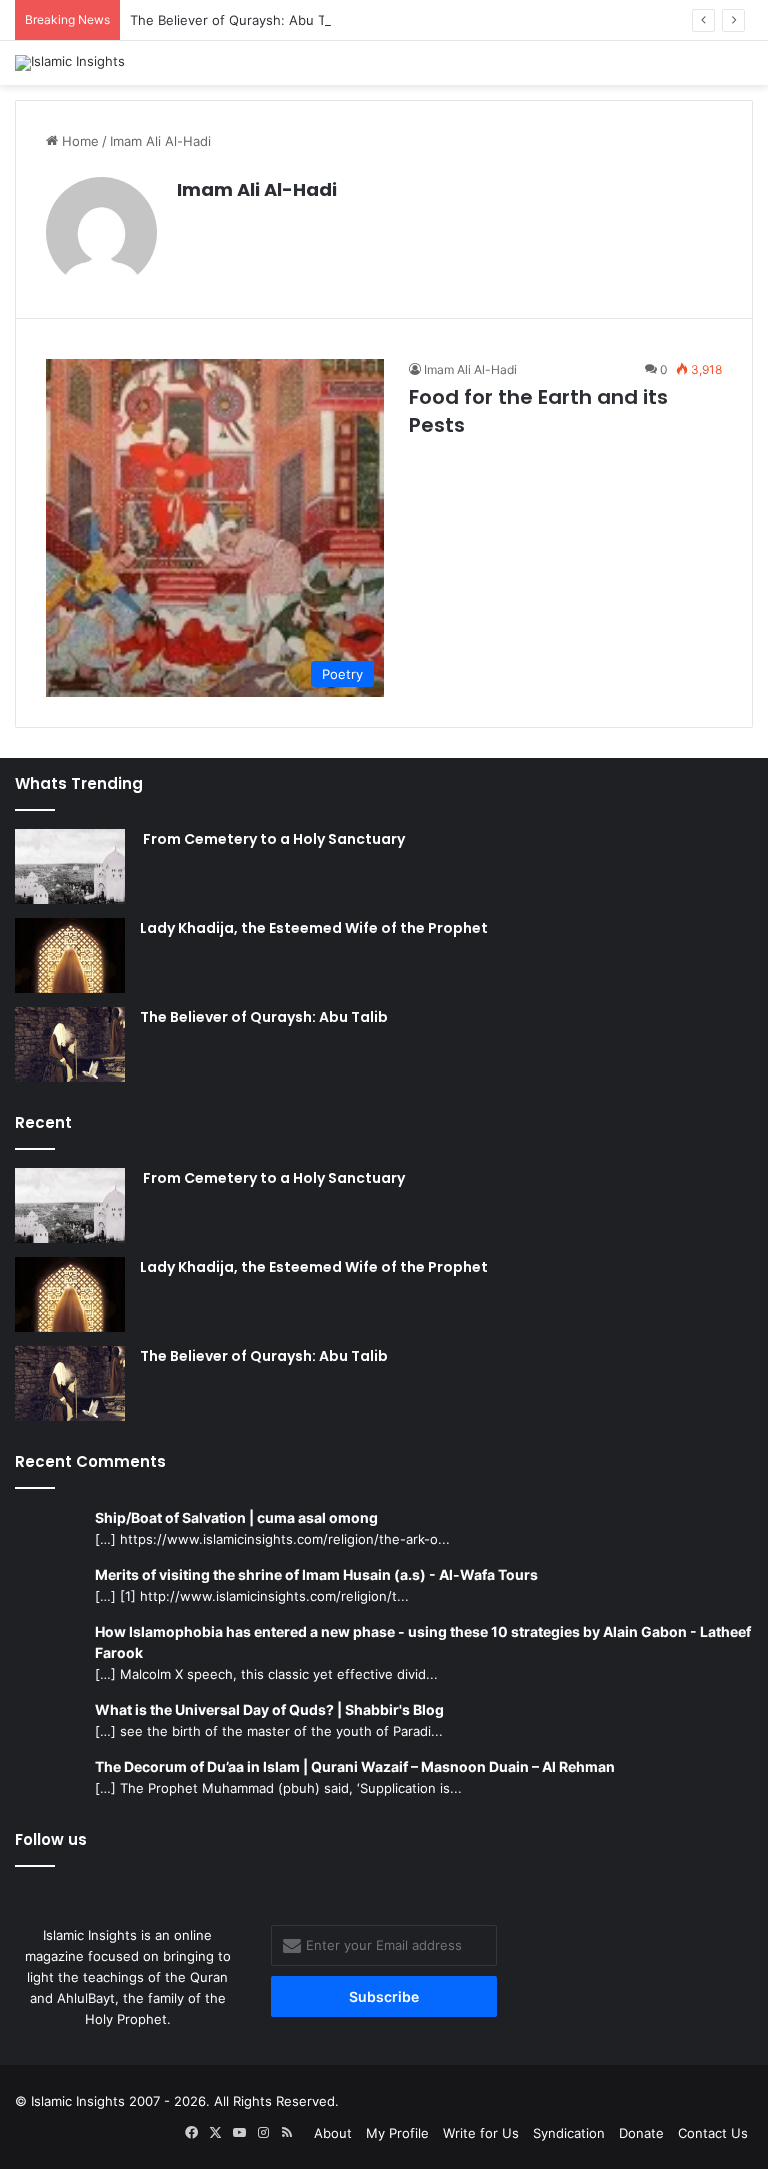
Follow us (51, 1839)
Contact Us (713, 2133)
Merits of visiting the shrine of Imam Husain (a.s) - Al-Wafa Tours (316, 1574)
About (333, 2133)
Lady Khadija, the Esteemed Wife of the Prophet (314, 928)
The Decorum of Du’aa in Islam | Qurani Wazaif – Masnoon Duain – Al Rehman (355, 1766)
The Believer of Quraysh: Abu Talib (238, 20)
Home (78, 141)
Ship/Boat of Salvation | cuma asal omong (236, 1517)
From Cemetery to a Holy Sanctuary (272, 839)
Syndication (569, 2133)
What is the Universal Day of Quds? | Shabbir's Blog (269, 1709)
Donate (641, 2133)
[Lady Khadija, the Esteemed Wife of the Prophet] (70, 955)
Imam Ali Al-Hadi (257, 189)
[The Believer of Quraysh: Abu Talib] (70, 1044)
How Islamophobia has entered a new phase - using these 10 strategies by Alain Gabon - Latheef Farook (423, 1642)
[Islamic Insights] (70, 63)
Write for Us (481, 2133)
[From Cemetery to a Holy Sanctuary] (70, 866)
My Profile (397, 2133)
